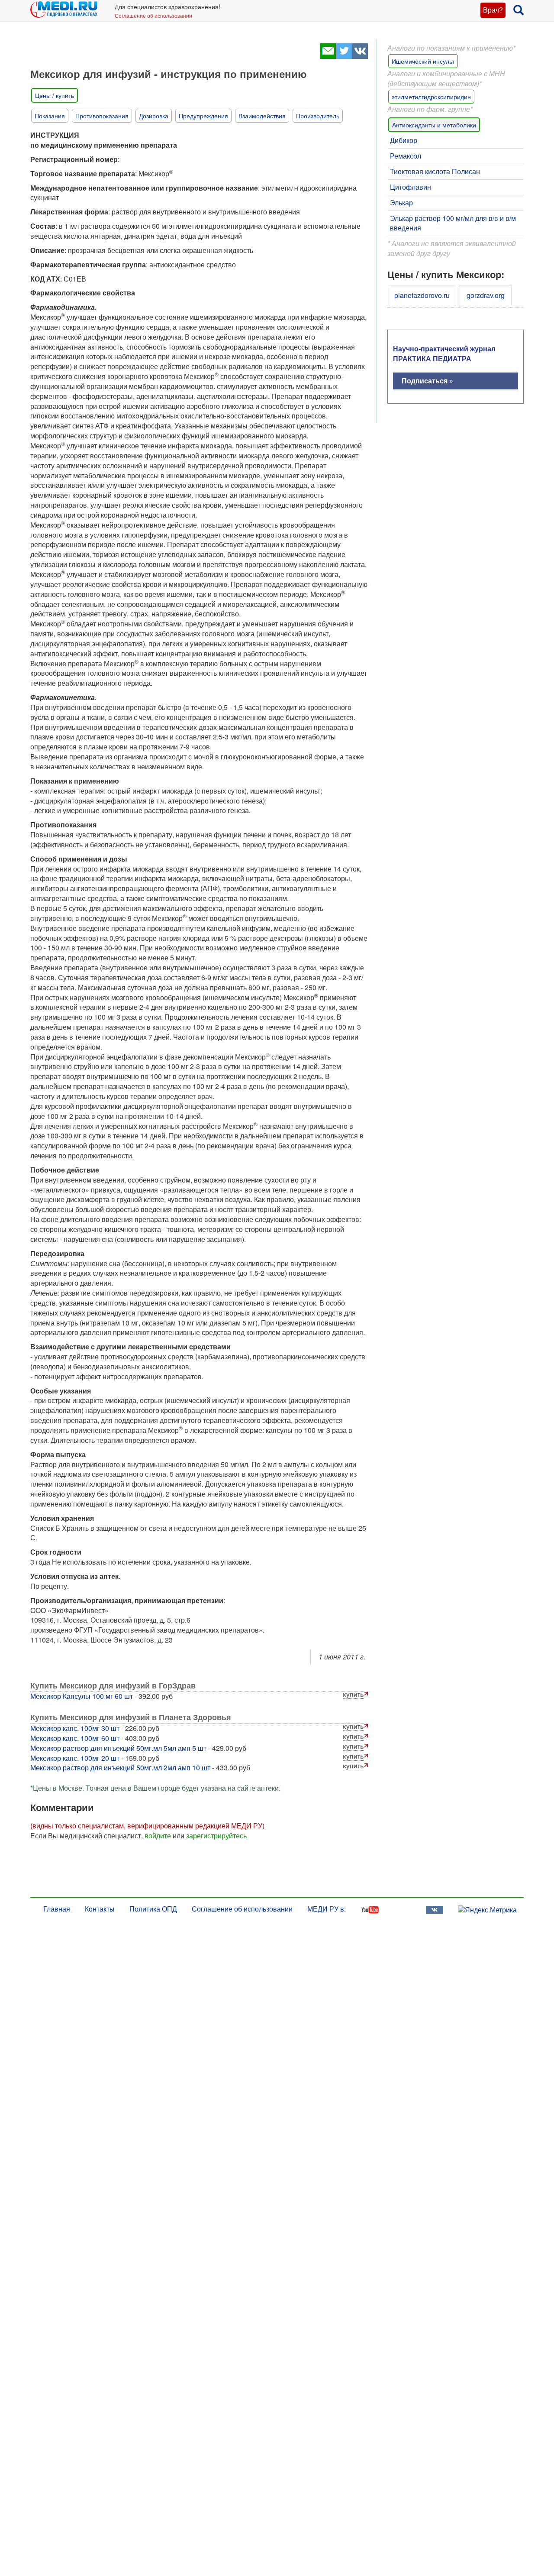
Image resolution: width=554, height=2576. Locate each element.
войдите (158, 1836)
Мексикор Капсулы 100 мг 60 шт (82, 1696)
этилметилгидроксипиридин (431, 97)
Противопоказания (102, 116)
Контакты (100, 1909)
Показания (50, 116)
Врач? (493, 10)
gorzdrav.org (486, 295)
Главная (57, 1909)
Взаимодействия (262, 116)
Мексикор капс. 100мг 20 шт (75, 1758)
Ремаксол (406, 156)
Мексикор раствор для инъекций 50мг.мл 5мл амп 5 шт (118, 1748)
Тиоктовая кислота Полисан (435, 171)
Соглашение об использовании (153, 15)
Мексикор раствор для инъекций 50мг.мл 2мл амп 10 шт (120, 1768)
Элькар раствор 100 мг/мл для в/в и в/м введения (453, 223)
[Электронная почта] (328, 56)
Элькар (401, 203)
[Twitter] (344, 56)
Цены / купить (55, 95)
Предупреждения (203, 116)
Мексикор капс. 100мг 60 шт (75, 1738)
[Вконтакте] (360, 56)
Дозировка (154, 116)
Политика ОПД (153, 1909)
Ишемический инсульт (423, 61)
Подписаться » (427, 381)
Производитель (318, 116)
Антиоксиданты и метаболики (434, 125)
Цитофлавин (411, 187)
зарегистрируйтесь (216, 1836)
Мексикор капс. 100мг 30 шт (75, 1728)
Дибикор (404, 140)
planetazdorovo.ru (422, 295)
